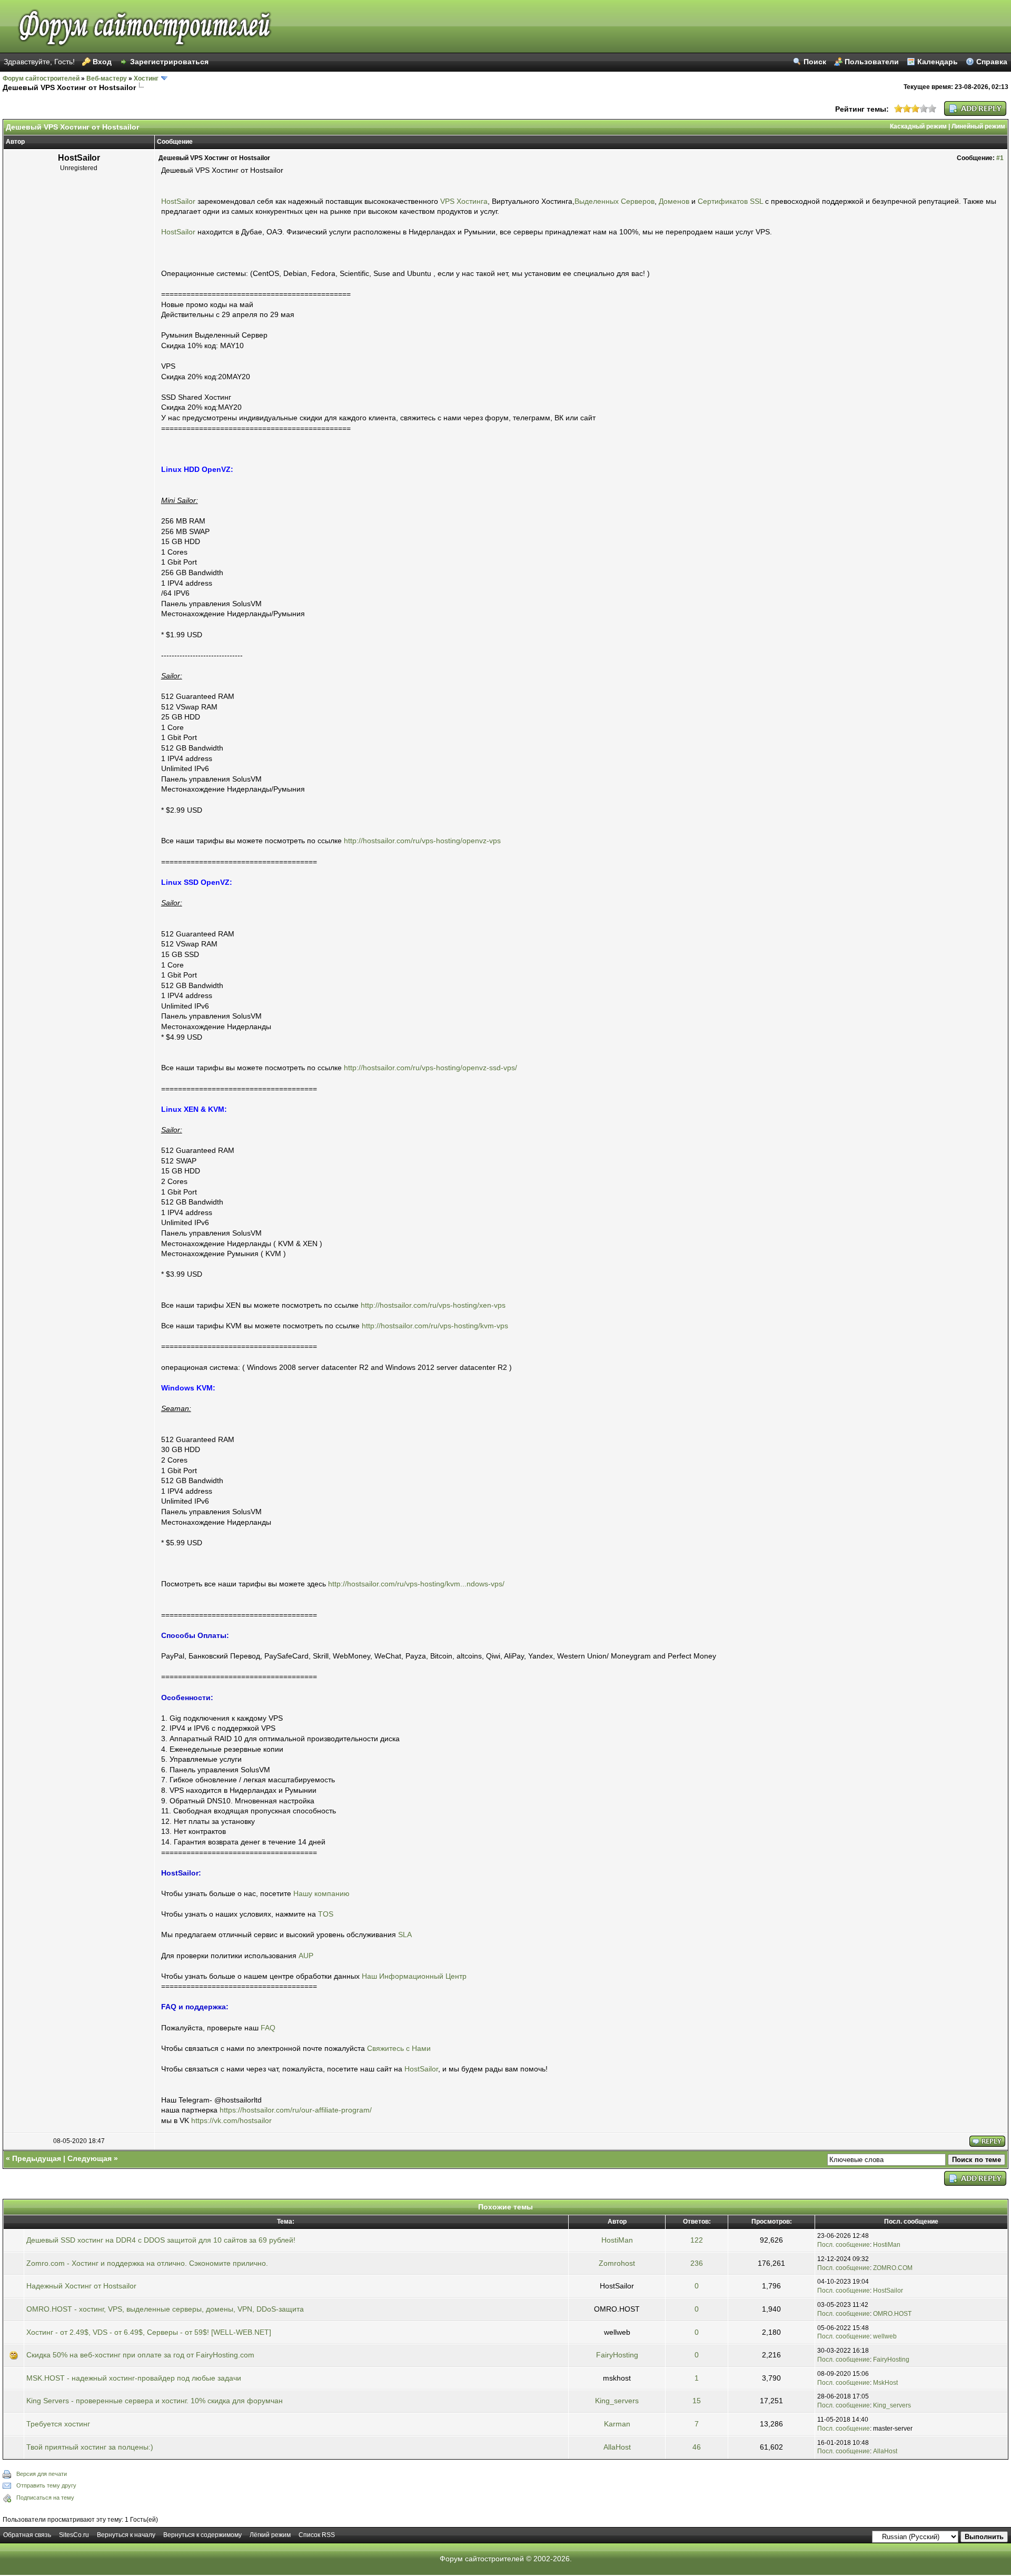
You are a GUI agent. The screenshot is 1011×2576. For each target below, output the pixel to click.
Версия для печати (42, 2474)
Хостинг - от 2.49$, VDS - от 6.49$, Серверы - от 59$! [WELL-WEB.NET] (149, 2332)
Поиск (815, 62)
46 (697, 2447)
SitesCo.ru (74, 2535)
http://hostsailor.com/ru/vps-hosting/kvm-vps (435, 1326)
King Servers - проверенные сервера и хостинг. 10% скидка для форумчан (155, 2401)
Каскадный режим (918, 126)
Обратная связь (27, 2535)
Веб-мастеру (107, 78)
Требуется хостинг (58, 2424)
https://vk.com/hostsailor (231, 2120)
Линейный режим (978, 126)
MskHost (885, 2383)
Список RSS (317, 2535)
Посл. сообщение (844, 2245)
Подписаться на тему (45, 2498)
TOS (326, 1914)
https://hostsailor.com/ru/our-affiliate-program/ (296, 2110)
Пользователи (872, 62)
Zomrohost (617, 2263)
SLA (405, 1935)
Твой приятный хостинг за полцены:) (90, 2447)
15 (697, 2401)
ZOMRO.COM (893, 2268)
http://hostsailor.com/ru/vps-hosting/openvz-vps (422, 841)
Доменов (674, 201)
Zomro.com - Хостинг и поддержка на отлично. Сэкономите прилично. (147, 2263)
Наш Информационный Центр (414, 1976)
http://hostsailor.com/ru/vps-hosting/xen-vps (433, 1305)
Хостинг (146, 78)
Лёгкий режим (270, 2535)
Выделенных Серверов (614, 201)
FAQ (268, 2028)
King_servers (617, 2401)
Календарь (938, 62)
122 (697, 2240)
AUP (306, 1956)
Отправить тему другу (46, 2485)
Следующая (90, 2158)
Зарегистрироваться (169, 62)
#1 (1000, 158)
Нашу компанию (321, 1893)
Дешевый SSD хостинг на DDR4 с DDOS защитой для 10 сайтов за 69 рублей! (161, 2240)
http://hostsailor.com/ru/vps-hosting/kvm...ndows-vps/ (416, 1584)
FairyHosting (617, 2355)
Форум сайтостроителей (41, 78)
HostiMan (617, 2240)
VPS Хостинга (464, 201)
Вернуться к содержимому (202, 2535)
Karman (617, 2424)
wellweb (885, 2336)
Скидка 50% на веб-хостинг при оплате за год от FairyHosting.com (140, 2355)
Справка (992, 62)
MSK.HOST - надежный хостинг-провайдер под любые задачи (134, 2378)
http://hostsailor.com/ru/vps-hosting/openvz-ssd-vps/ (430, 1068)
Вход (102, 62)
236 (697, 2263)
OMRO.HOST (892, 2314)
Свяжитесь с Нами (399, 2048)
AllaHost (617, 2447)
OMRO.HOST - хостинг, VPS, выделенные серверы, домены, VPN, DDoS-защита (165, 2309)
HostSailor (178, 201)
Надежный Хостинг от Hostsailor (81, 2286)
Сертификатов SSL (730, 201)
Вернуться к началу (126, 2535)
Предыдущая (37, 2158)
